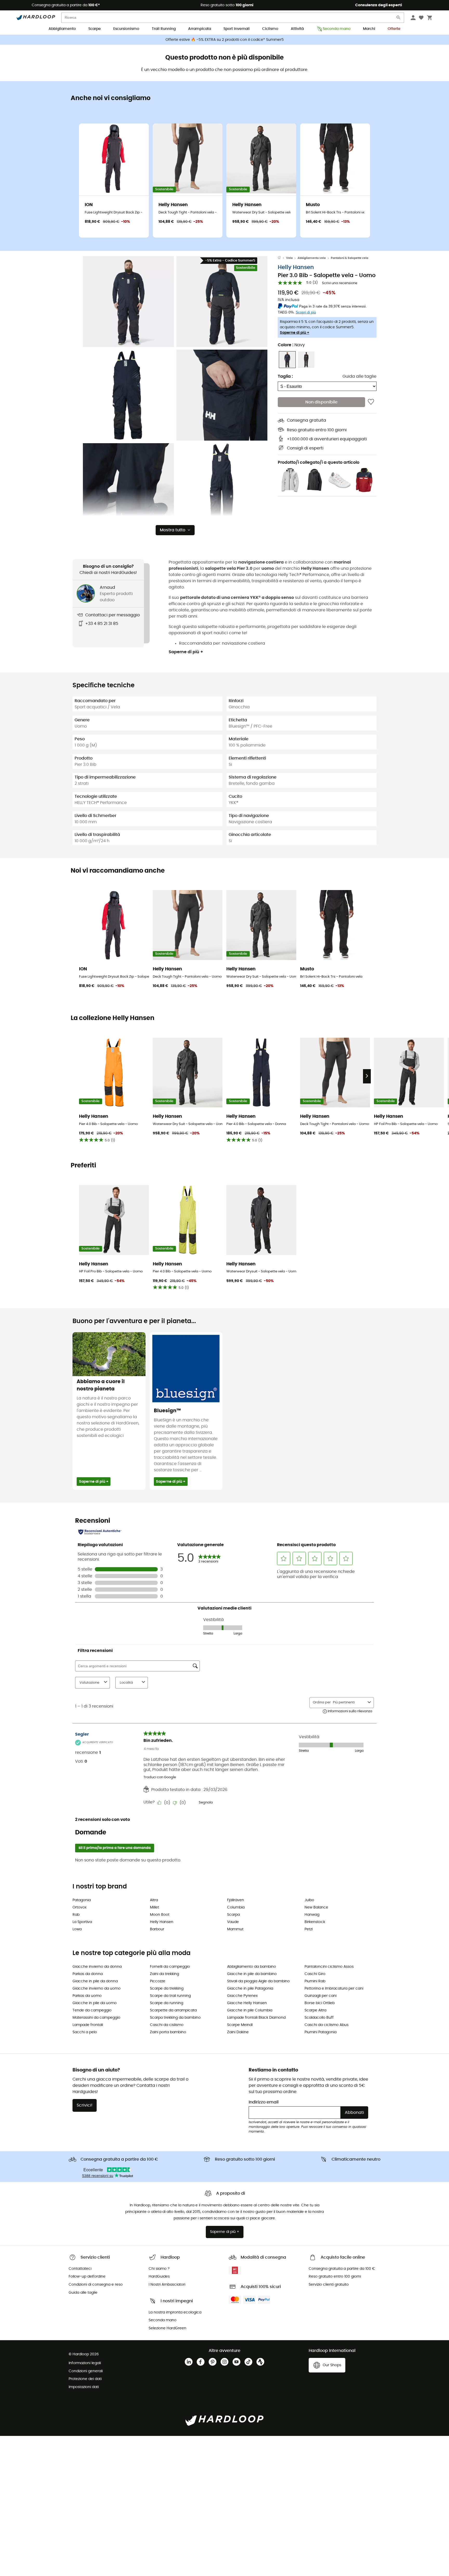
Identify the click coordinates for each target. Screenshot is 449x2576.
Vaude (233, 1922)
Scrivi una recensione (340, 283)
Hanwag (312, 1915)
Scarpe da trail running (170, 1996)
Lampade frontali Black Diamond (256, 2018)
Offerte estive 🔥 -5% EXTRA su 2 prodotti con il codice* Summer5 (225, 40)
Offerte (394, 29)
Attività (297, 29)
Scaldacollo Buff (319, 2018)
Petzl (309, 1929)
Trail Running (164, 29)
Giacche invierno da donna (97, 1967)
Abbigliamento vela (312, 258)
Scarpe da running (167, 2003)
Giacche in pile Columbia (250, 2010)
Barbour (157, 1929)
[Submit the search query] (399, 19)
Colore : (291, 345)
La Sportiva (82, 1922)
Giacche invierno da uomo (97, 1989)
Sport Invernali (237, 29)
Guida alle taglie (359, 376)
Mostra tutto (173, 530)
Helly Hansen (296, 267)
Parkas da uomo (87, 1996)
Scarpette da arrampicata (173, 2010)
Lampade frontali (88, 2025)
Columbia (236, 1907)
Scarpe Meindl (240, 2025)
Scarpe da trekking (167, 1989)
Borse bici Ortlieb (320, 2003)
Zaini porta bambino (168, 2032)
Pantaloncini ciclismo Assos (329, 1967)
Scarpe (95, 29)
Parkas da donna (88, 1974)
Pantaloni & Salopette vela (349, 258)
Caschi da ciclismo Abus (326, 2025)
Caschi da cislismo (167, 2025)
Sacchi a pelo (85, 2032)
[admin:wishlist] (371, 402)
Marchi (369, 29)
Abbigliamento (62, 29)
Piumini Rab (315, 1981)
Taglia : (285, 376)
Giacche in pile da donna (95, 1981)
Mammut (235, 1929)
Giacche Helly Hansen (247, 2003)
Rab (76, 1915)
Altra (154, 1900)
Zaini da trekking (164, 1974)
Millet (154, 1907)
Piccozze (158, 1981)
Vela (289, 258)
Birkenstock (315, 1922)
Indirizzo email (264, 2102)
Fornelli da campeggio (170, 1967)
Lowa (77, 1929)
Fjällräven (236, 1900)
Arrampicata (200, 29)
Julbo (309, 1900)
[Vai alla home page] (282, 258)
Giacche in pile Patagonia (250, 1989)
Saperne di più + (295, 333)
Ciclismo (270, 29)
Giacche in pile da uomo (95, 2003)
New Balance (316, 1907)
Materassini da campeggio (96, 2018)
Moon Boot (160, 1915)
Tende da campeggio (92, 2010)
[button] (128, 302)
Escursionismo (126, 29)
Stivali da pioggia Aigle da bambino (258, 1981)
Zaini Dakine (238, 2032)
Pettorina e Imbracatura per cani (334, 1989)
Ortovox (80, 1907)
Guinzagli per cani (321, 1996)
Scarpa (233, 1915)
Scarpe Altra (315, 2010)
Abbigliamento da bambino (252, 1967)
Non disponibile (321, 402)
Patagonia (82, 1900)
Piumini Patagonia (321, 2032)
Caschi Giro (315, 1974)
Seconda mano (337, 29)
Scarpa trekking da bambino (175, 2018)
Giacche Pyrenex (242, 1996)
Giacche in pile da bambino (252, 1974)
